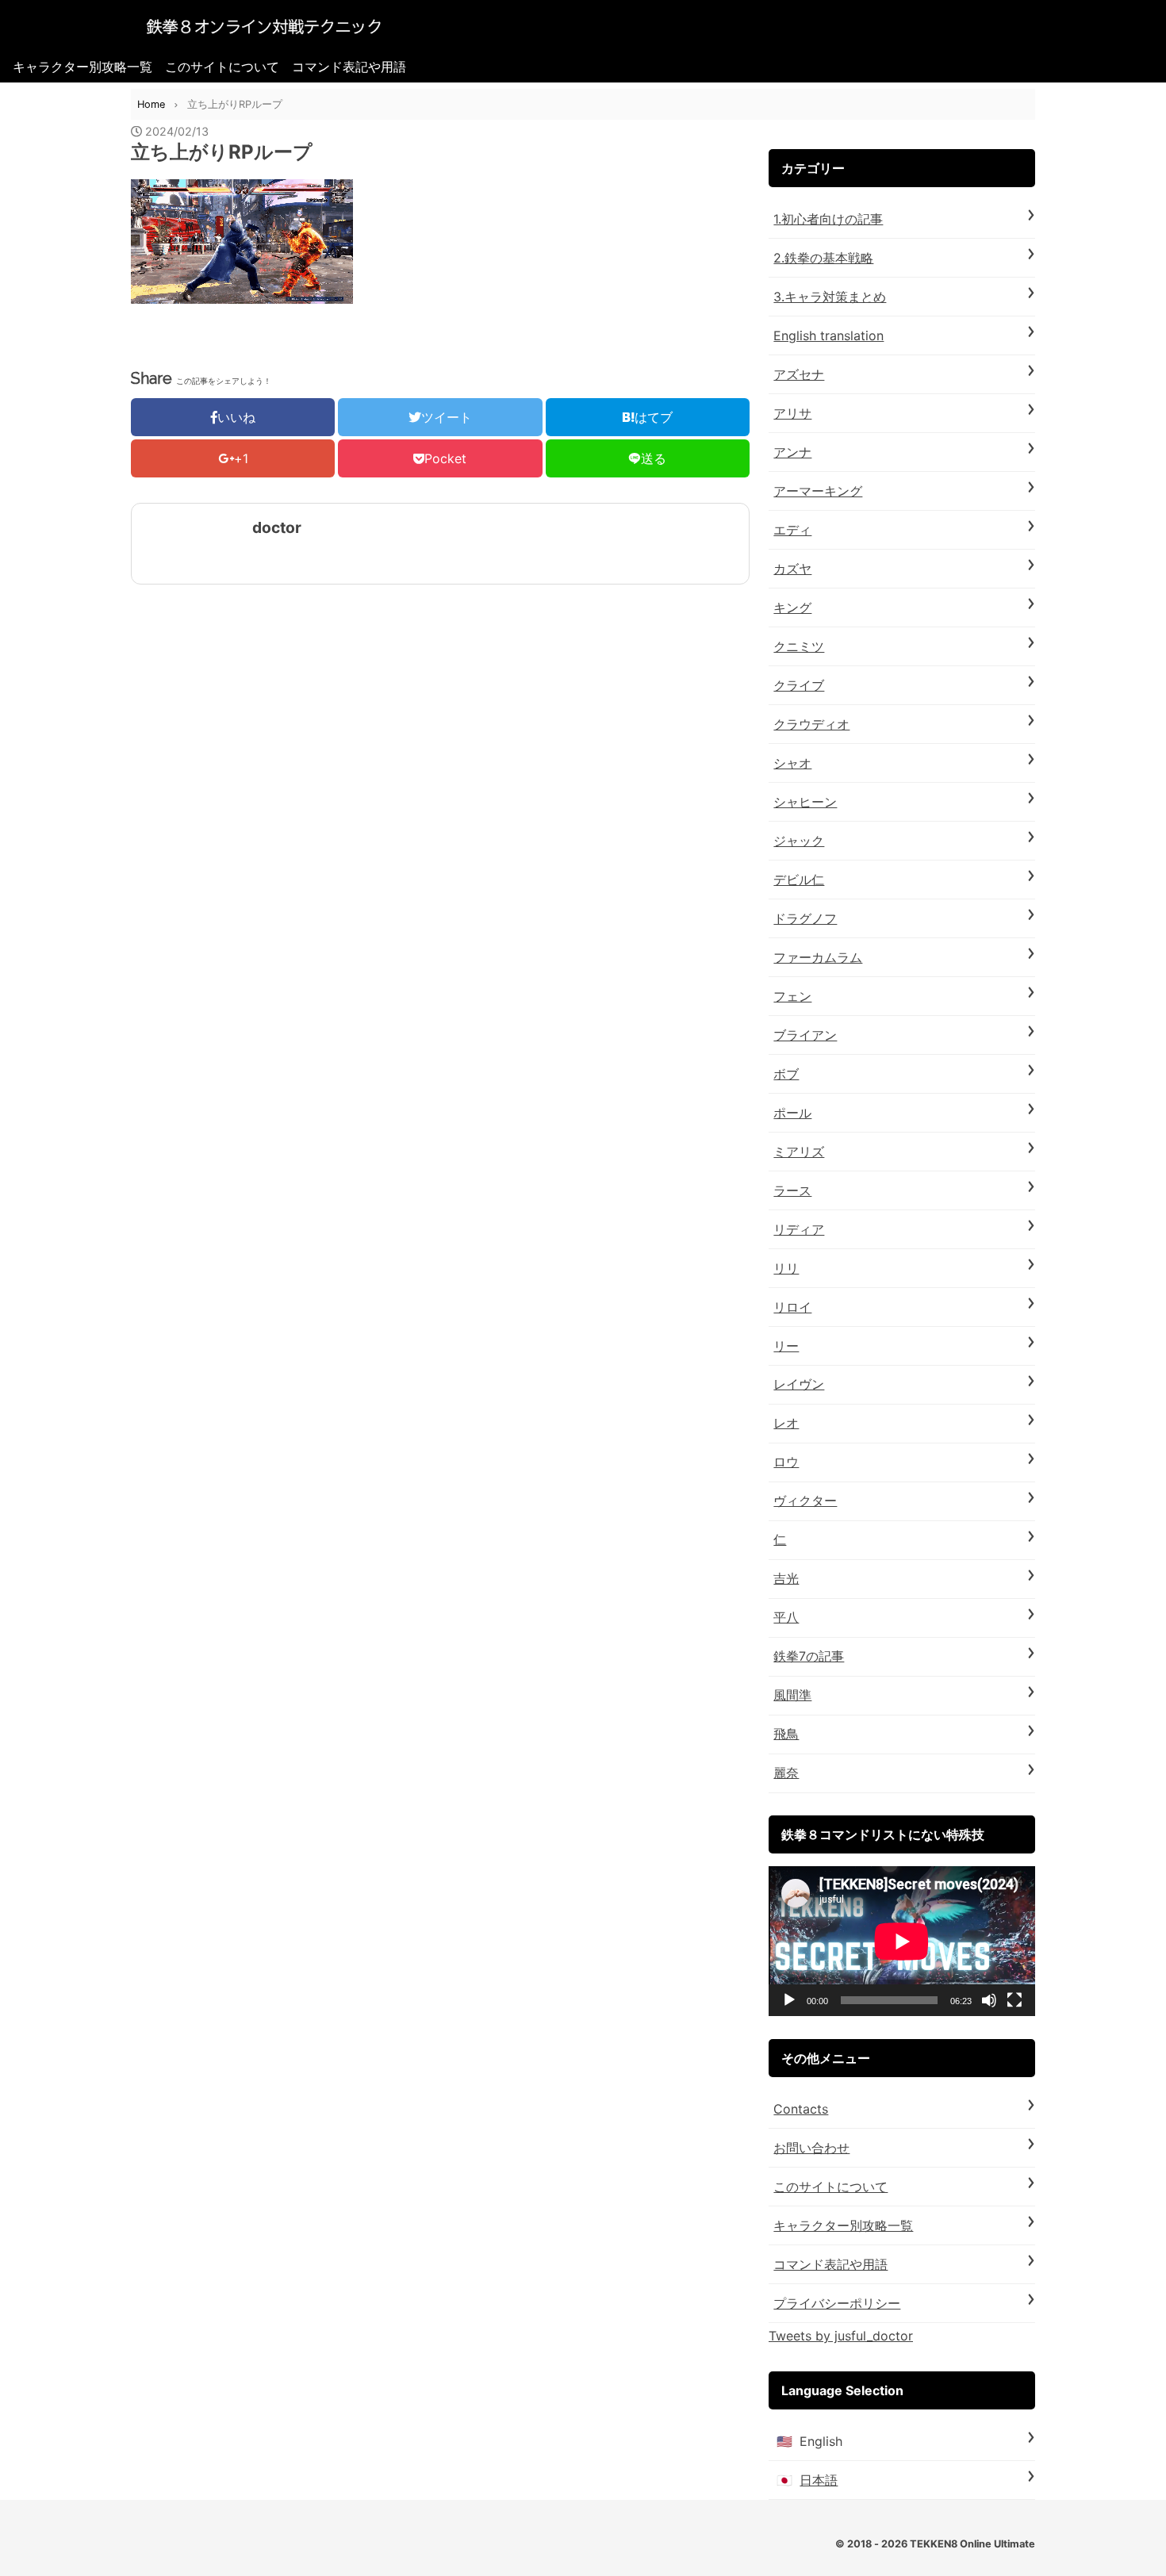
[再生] (789, 2000)
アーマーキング (818, 491)
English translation (828, 335)
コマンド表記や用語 (349, 67)
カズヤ (792, 569)
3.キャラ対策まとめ (830, 297)
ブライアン (805, 1035)
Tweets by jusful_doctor (841, 2336)
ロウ (786, 1462)
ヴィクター (805, 1501)
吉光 (786, 1578)
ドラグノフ (805, 918)
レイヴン (799, 1384)
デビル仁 (799, 880)
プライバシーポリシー (837, 2303)
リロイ (792, 1307)
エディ (792, 530)
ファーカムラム (818, 957)
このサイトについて (222, 67)
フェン (792, 996)
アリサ (792, 413)
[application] (902, 1941)
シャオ (792, 763)
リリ (786, 1268)
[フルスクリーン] (1014, 2000)
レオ (786, 1423)
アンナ (792, 452)
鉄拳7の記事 (809, 1656)
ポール (792, 1113)
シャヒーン (805, 802)
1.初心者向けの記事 (828, 219)
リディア (799, 1229)
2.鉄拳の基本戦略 (823, 258)
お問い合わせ (811, 2148)
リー (786, 1346)
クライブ (799, 685)
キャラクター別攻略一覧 (82, 67)
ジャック (799, 841)
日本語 (819, 2480)
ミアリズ (799, 1152)
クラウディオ (811, 724)
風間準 (792, 1695)
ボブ (786, 1074)
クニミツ (799, 646)
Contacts (801, 2109)
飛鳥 (786, 1734)
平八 (786, 1617)
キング (792, 608)
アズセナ (799, 374)
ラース (792, 1190)
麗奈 (786, 1773)
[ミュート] (989, 2000)
